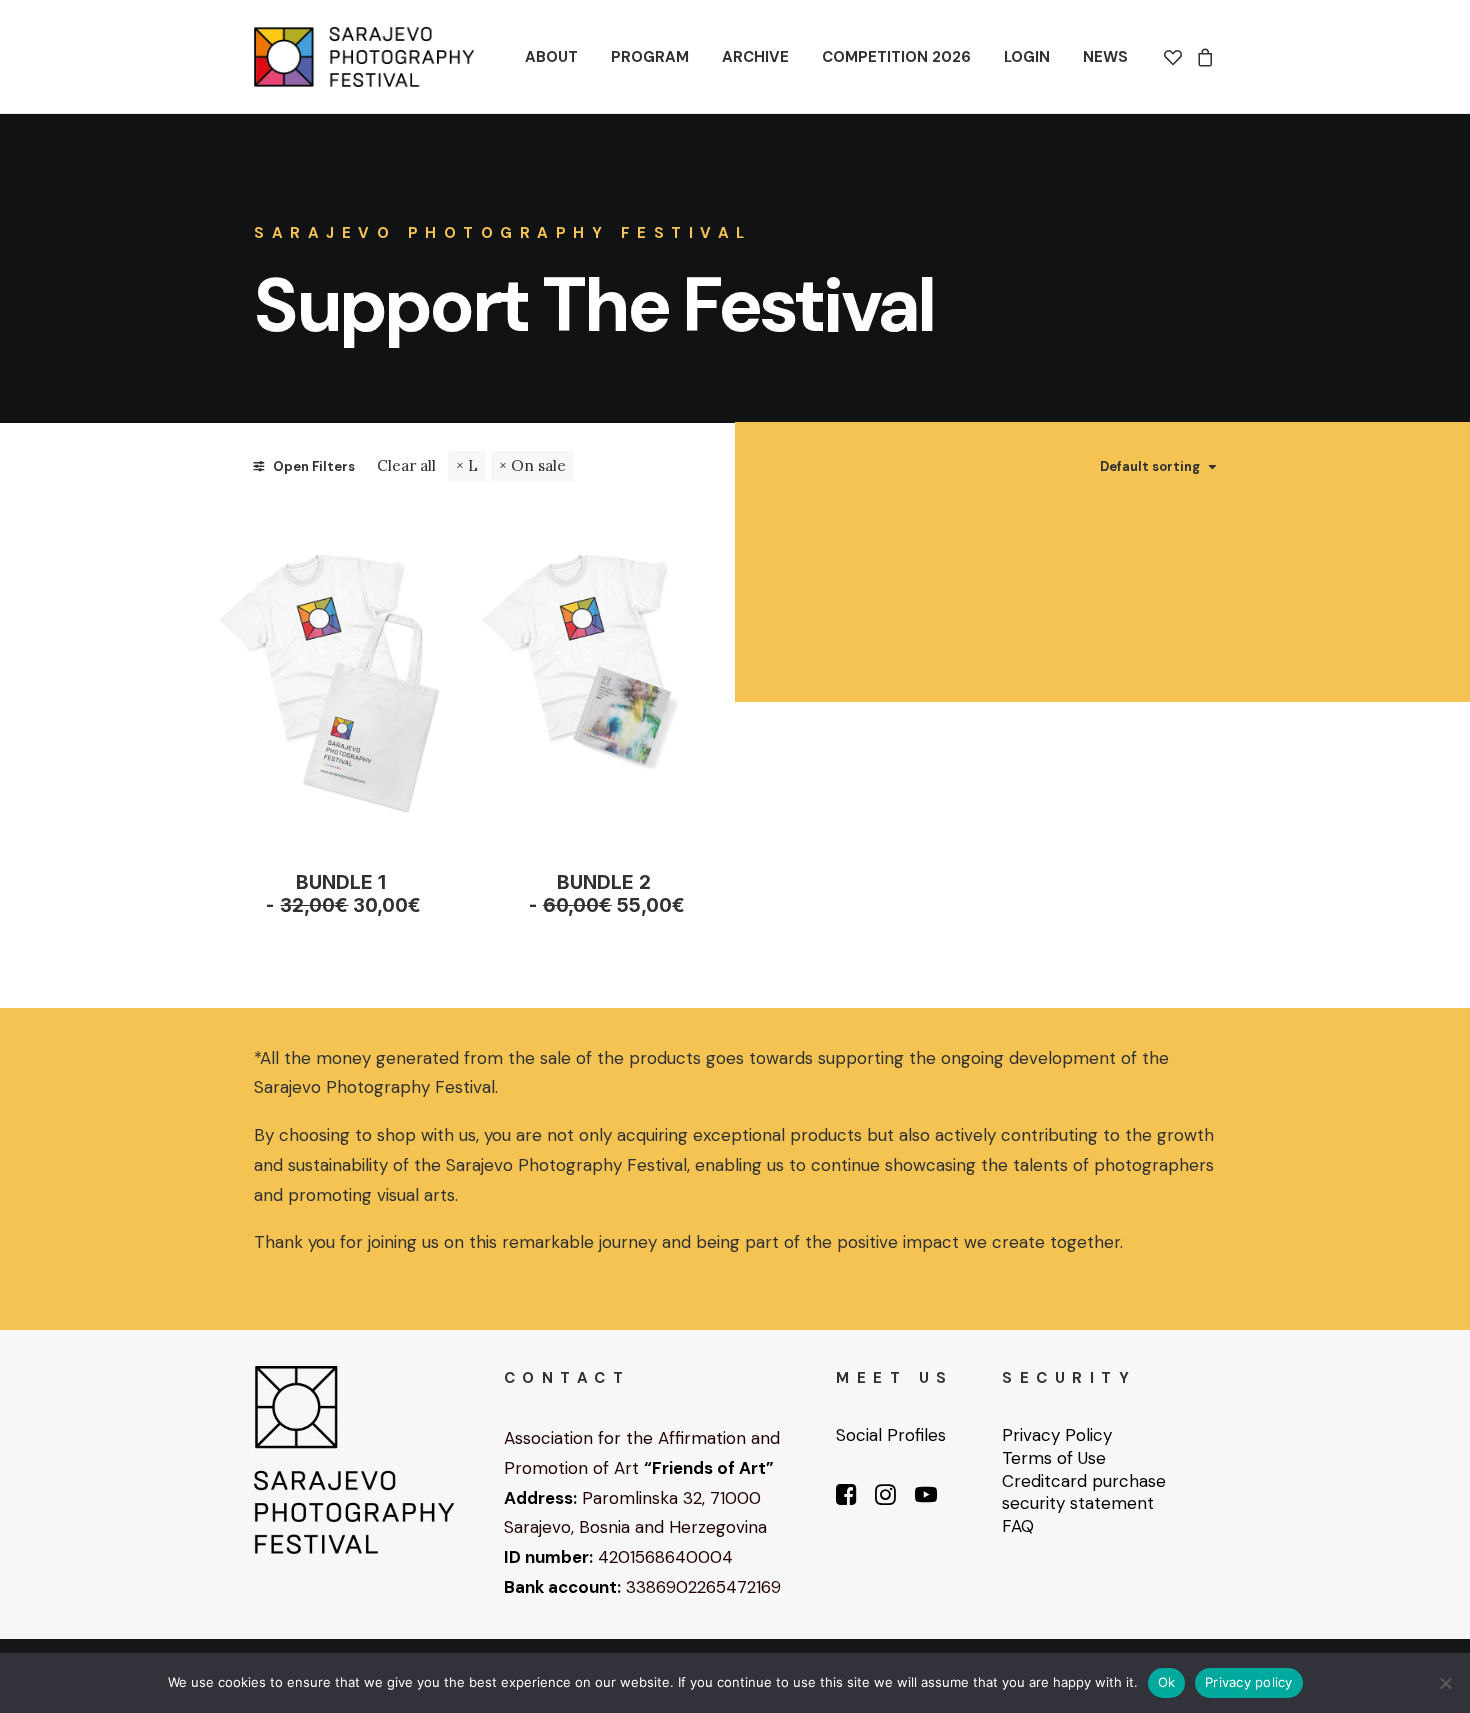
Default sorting (1150, 467)
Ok (1167, 1682)
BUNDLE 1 (350, 894)
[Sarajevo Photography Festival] (364, 57)
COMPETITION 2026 (896, 57)
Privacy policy (1249, 1682)
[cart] (1202, 57)
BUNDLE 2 (613, 894)
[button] (340, 673)
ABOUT (551, 57)
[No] (1445, 1683)
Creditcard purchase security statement (1084, 1492)
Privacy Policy (1057, 1435)
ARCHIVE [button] (755, 57)
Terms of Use (1054, 1458)
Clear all (406, 465)
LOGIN (1027, 57)
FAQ (1018, 1526)
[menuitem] (551, 57)
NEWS (1105, 57)
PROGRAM (650, 57)
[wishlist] (1176, 57)
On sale (538, 465)
